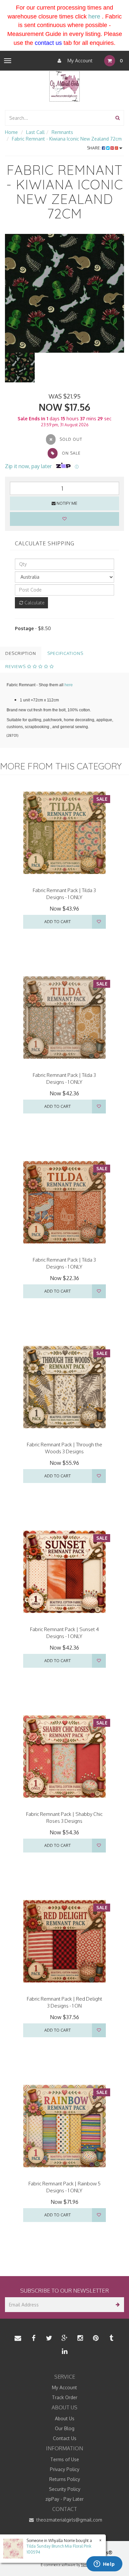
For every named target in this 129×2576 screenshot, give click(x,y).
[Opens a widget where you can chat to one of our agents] (104, 2564)
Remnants (62, 132)
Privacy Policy (65, 2469)
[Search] (118, 118)
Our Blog (65, 2428)
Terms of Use (65, 2459)
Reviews (16, 666)
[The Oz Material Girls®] (64, 86)
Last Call (35, 132)
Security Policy (65, 2489)
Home (11, 132)
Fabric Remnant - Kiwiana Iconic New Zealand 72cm (67, 139)
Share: (94, 148)
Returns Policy (65, 2479)
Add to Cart (58, 922)
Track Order (65, 2397)
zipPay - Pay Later (64, 2499)
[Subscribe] (117, 2305)
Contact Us (65, 2438)
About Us (65, 2418)
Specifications (65, 653)
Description (21, 653)
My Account (79, 61)
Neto (85, 2565)
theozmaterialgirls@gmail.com (69, 2520)
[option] (64, 293)
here (94, 16)
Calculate (34, 603)
